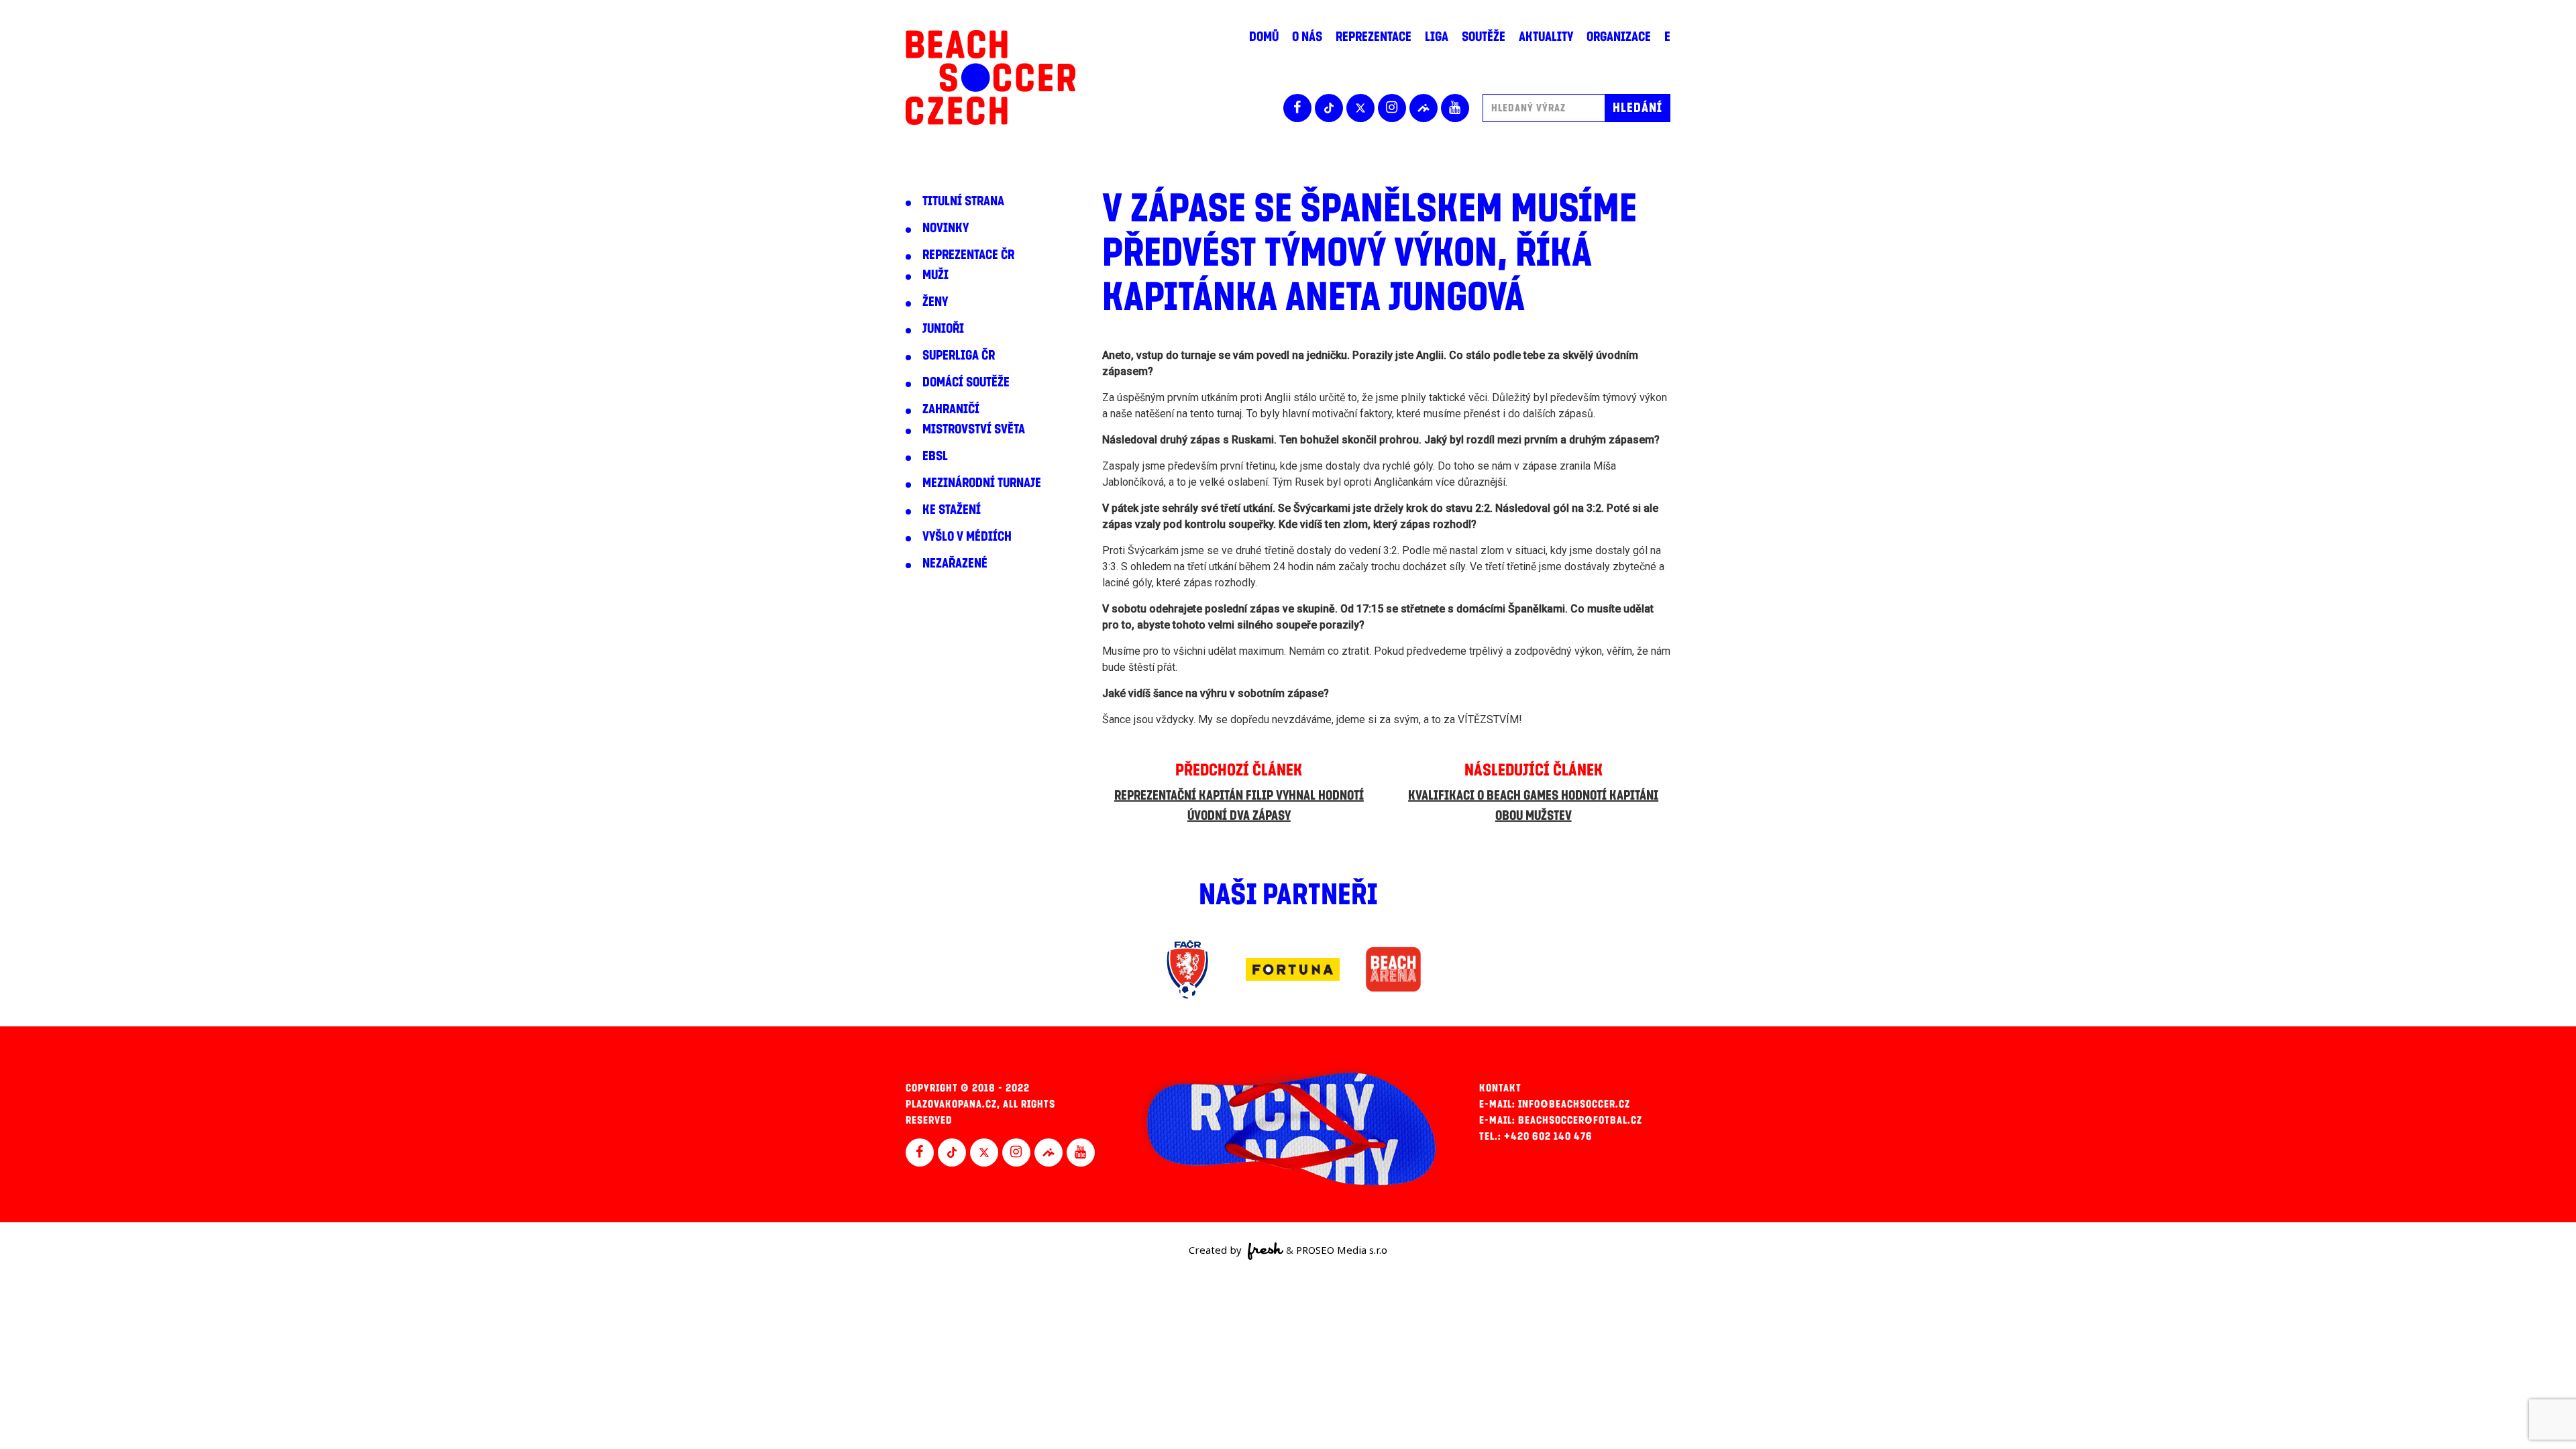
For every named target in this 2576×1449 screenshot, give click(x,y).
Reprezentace (1374, 37)
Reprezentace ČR (968, 255)
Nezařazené (955, 563)
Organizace (1619, 37)
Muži (935, 275)
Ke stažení (952, 510)
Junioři (943, 329)
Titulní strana (963, 201)
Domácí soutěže (966, 382)
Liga (1437, 37)
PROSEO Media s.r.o (1342, 1250)
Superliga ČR (959, 356)
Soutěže (1484, 37)
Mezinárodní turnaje (982, 483)
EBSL (935, 456)
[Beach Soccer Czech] (990, 77)
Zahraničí (951, 409)
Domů (1264, 37)
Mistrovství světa (974, 429)
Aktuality (1546, 37)
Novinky (946, 228)
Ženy (935, 302)
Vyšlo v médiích (967, 537)
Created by (1217, 1250)
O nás (1307, 37)
